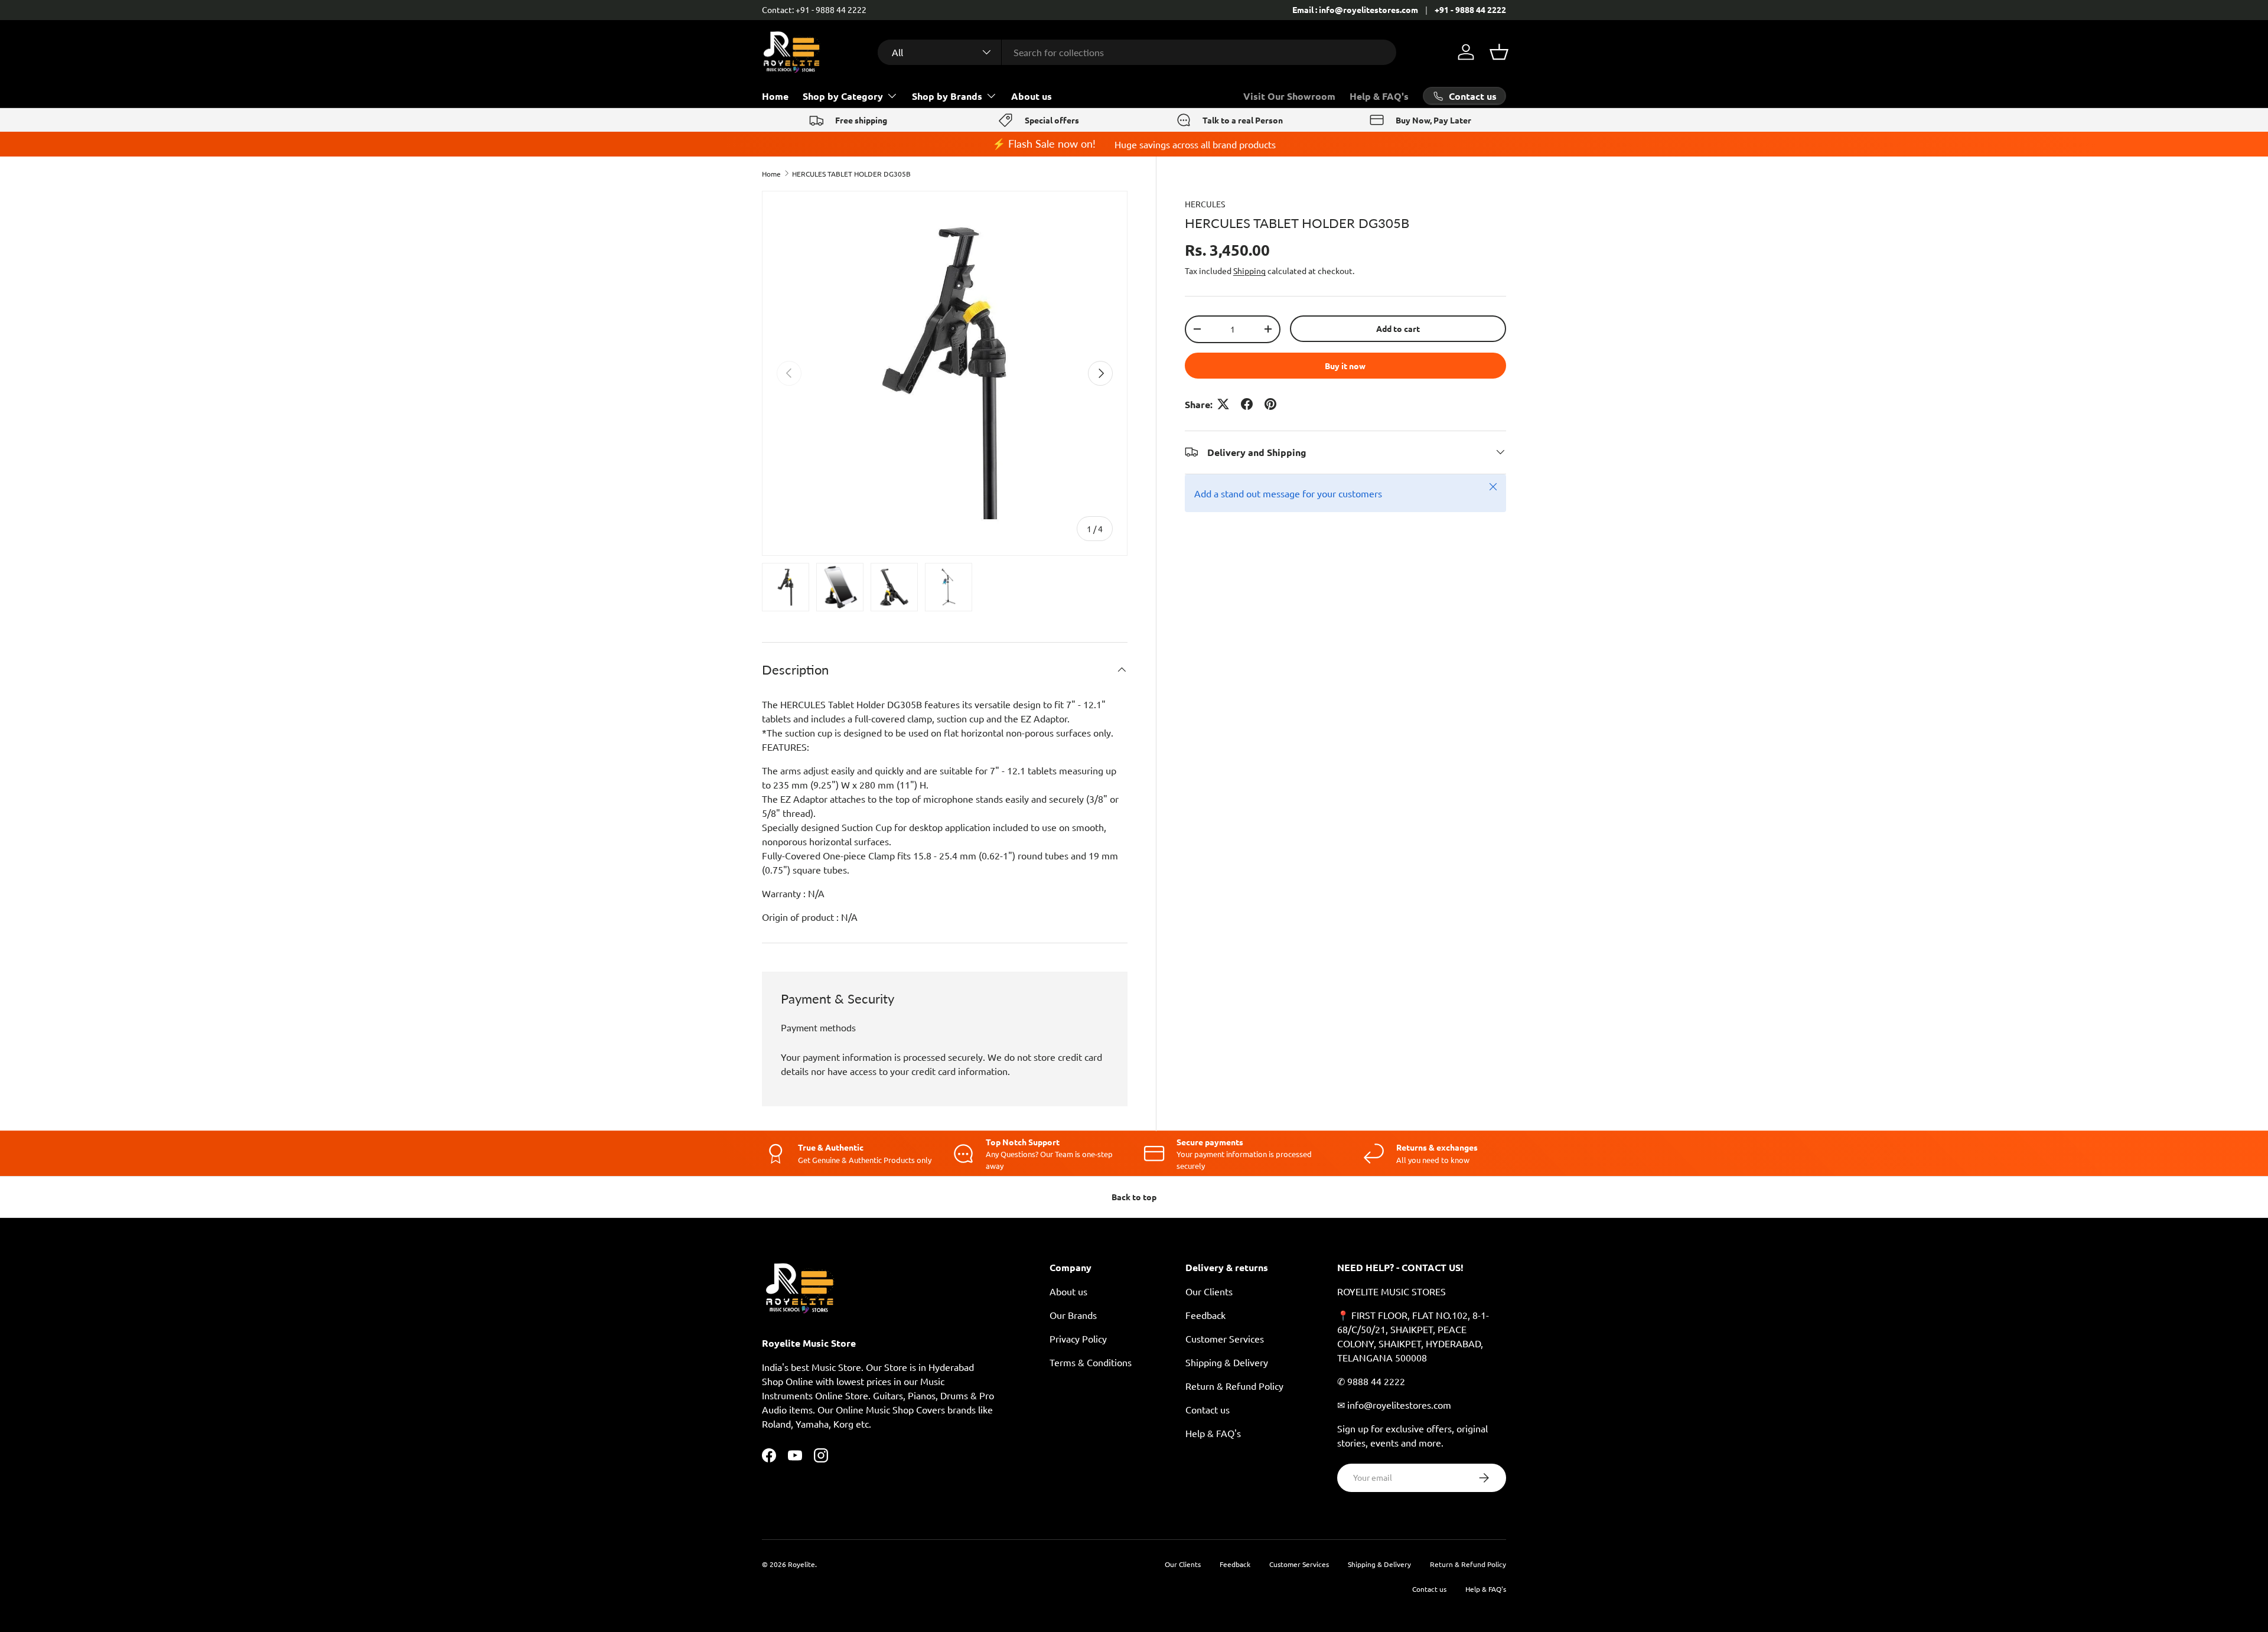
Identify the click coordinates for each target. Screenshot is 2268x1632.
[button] (1499, 52)
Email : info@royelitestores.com (1355, 9)
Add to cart (1398, 328)
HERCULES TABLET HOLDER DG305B (851, 174)
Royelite (801, 1564)
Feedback (1205, 1315)
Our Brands (1073, 1315)
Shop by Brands (947, 96)
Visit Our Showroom (1289, 96)
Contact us (1208, 1409)
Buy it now (1345, 365)
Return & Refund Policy (1234, 1386)
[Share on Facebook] (1247, 404)
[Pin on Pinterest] (1270, 404)
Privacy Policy (1078, 1338)
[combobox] (1137, 52)
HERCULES (1205, 204)
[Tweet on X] (1223, 404)
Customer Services (1225, 1338)
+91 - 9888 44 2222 (1470, 9)
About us (1032, 96)
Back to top (1134, 1197)
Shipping (1249, 271)
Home (775, 96)
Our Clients (1209, 1291)
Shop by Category (843, 96)
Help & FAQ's (1379, 96)
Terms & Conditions (1091, 1362)
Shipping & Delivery (1227, 1362)
